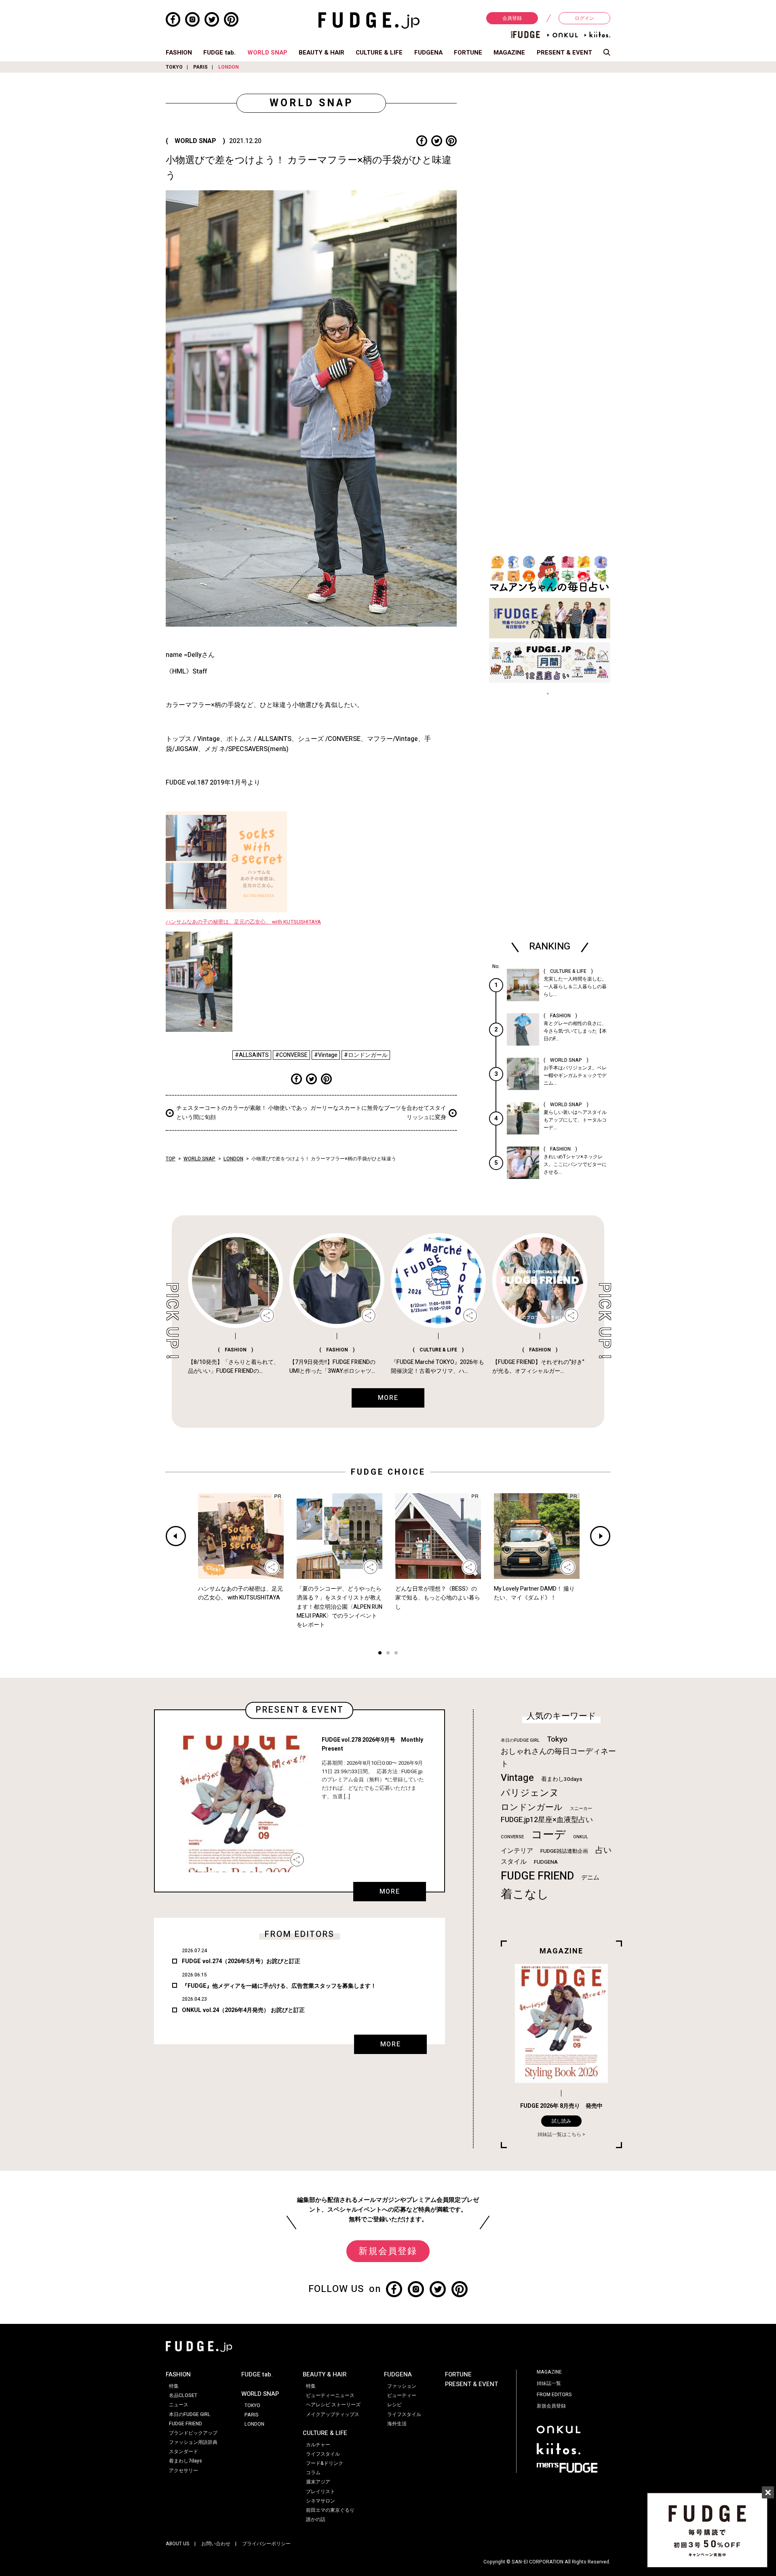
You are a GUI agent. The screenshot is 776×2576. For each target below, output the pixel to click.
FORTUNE (468, 53)
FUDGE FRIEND (537, 1876)
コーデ (548, 1835)
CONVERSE (512, 1837)
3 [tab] (396, 1654)
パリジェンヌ (530, 1793)
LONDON (229, 67)
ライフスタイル (323, 2454)
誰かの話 (316, 2519)
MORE (390, 1892)
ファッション (402, 2386)
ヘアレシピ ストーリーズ (333, 2405)
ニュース (179, 2405)
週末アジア (318, 2482)
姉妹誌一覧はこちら (559, 2134)
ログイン (584, 18)
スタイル (514, 1862)
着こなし (525, 1894)
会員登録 (512, 18)
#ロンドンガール (366, 1055)
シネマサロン (321, 2501)
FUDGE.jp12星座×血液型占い (547, 1820)
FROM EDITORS (554, 2395)
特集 (174, 2386)
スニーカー (581, 1809)
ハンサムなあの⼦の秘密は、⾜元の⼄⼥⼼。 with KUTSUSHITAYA (243, 922)
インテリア (517, 1851)
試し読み (561, 2121)
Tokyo (557, 1739)
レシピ (394, 2405)
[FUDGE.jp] (369, 20)
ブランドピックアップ (193, 2433)
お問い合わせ (216, 2544)
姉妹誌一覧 (549, 2383)
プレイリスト (321, 2492)
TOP (171, 1159)
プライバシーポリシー (266, 2544)
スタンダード (183, 2452)
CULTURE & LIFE (379, 53)
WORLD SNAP (267, 53)
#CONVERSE (291, 1055)
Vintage (517, 1778)
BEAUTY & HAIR (322, 53)
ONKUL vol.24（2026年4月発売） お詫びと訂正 (243, 2010)
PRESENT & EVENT (564, 53)
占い (603, 1850)
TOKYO (174, 67)
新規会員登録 (388, 2251)
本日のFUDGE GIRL (520, 1740)
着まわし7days (186, 2461)
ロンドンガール (532, 1807)
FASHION (179, 53)
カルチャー (318, 2445)
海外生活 (397, 2424)
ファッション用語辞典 (193, 2442)
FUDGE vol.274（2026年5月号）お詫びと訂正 (241, 1961)
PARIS (200, 67)
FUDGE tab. (219, 53)
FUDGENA (428, 53)
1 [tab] (380, 1654)
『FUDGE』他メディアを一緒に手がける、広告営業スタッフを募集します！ (279, 1986)
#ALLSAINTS (252, 1055)
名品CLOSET (183, 2395)
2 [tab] (388, 1654)
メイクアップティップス (333, 2414)
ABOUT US (178, 2544)
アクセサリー (183, 2471)
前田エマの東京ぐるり (330, 2510)
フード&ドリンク (325, 2463)
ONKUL (581, 1837)
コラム (313, 2473)
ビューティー (402, 2395)
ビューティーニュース (330, 2395)
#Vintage (326, 1055)
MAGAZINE (509, 53)
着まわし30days (562, 1779)
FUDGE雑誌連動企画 (564, 1851)
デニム (590, 1877)
